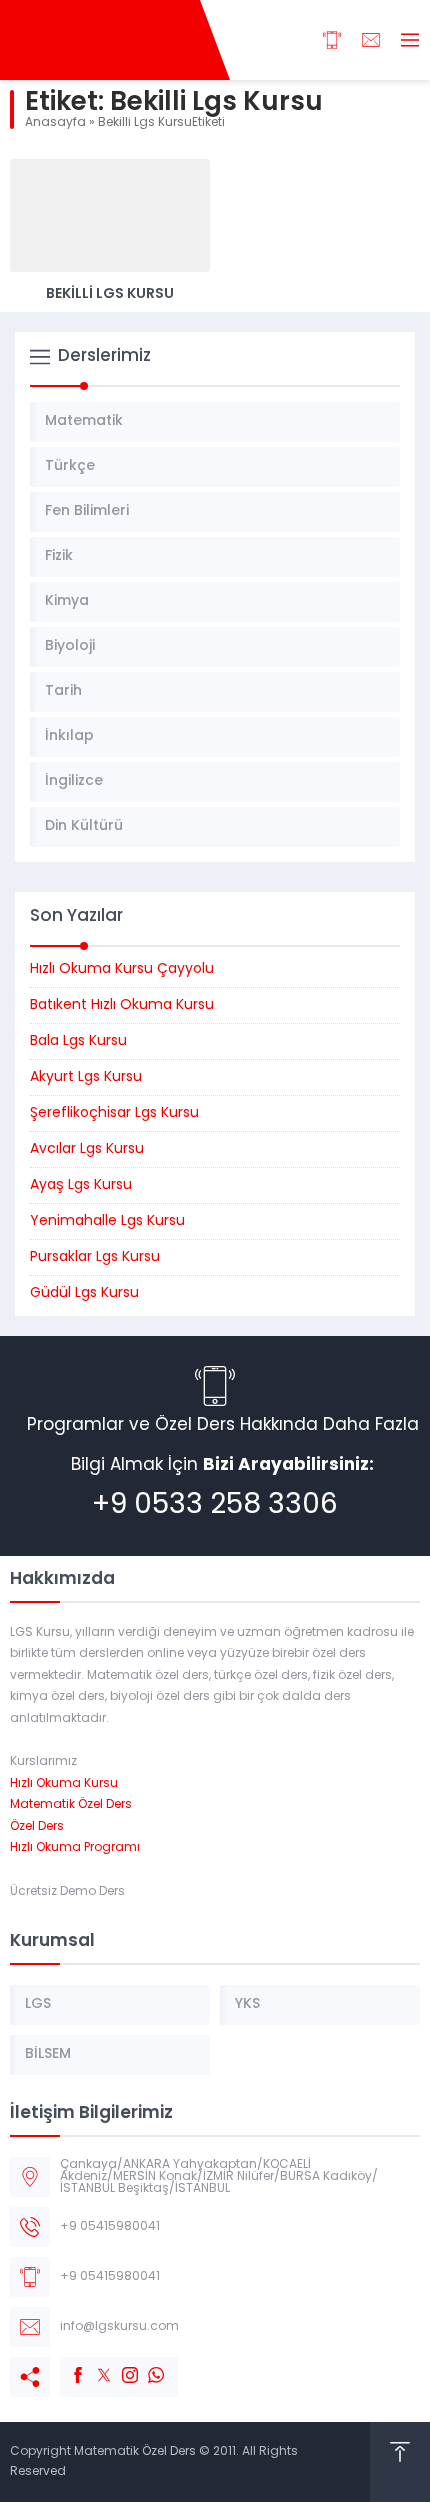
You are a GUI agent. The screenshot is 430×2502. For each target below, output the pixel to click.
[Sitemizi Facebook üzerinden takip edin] (68, 2365)
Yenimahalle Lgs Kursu (107, 1221)
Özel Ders (37, 1827)
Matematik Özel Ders (71, 1805)
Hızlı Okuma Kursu (64, 1784)
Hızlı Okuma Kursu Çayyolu (122, 969)
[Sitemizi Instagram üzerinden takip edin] (120, 2365)
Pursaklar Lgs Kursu (95, 1257)
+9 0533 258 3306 (215, 1506)
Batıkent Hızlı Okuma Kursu (122, 1005)
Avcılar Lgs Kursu (87, 1149)
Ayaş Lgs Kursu (81, 1185)
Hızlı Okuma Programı (75, 1848)
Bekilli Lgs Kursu (110, 294)
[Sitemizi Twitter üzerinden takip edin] (94, 2365)
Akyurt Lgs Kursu (86, 1077)
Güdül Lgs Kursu (84, 1293)
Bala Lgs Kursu (78, 1041)
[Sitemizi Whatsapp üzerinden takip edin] (146, 2365)
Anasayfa (55, 123)
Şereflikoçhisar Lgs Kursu (114, 1113)
